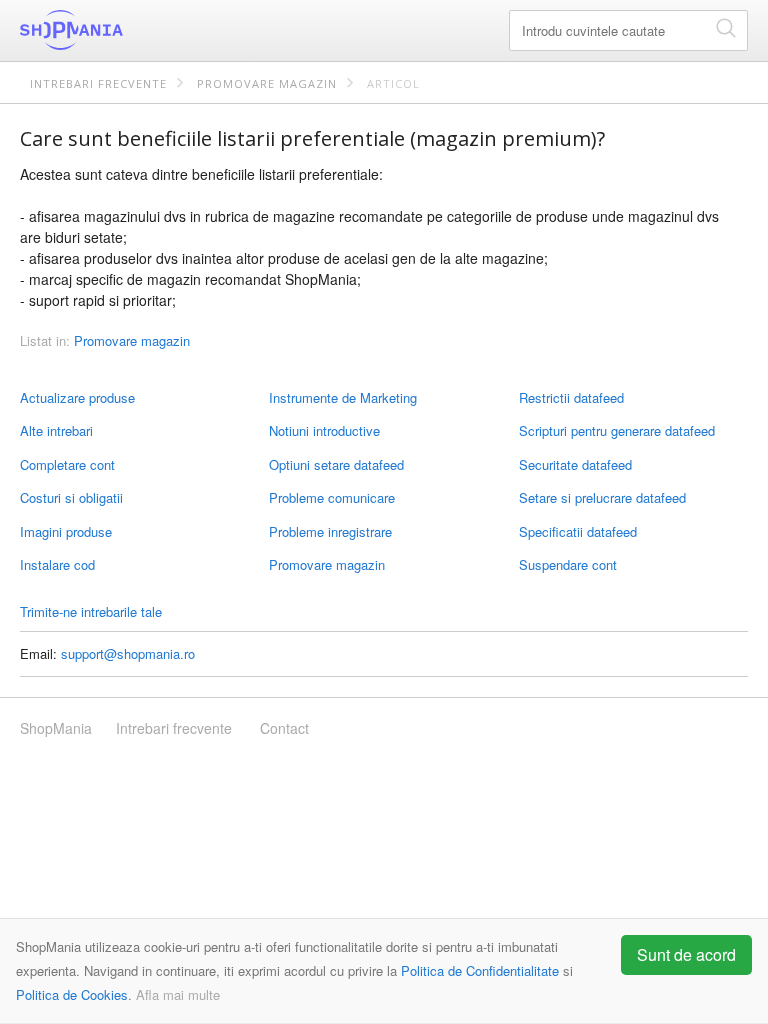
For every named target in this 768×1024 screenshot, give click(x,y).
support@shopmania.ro (128, 653)
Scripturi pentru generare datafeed (617, 430)
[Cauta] (726, 27)
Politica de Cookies (72, 994)
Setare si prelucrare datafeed (602, 497)
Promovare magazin (267, 83)
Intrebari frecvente (98, 83)
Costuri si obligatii (71, 497)
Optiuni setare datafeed (336, 464)
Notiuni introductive (324, 430)
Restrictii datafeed (571, 397)
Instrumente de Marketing (343, 397)
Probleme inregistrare (330, 531)
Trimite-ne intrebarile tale (91, 611)
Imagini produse (66, 531)
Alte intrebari (56, 430)
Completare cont (67, 464)
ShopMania (120, 30)
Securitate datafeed (575, 464)
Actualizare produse (77, 397)
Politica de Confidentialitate (480, 970)
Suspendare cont (568, 564)
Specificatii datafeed (578, 531)
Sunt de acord (686, 954)
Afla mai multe (178, 994)
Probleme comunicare (332, 497)
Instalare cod (57, 564)
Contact (284, 728)
